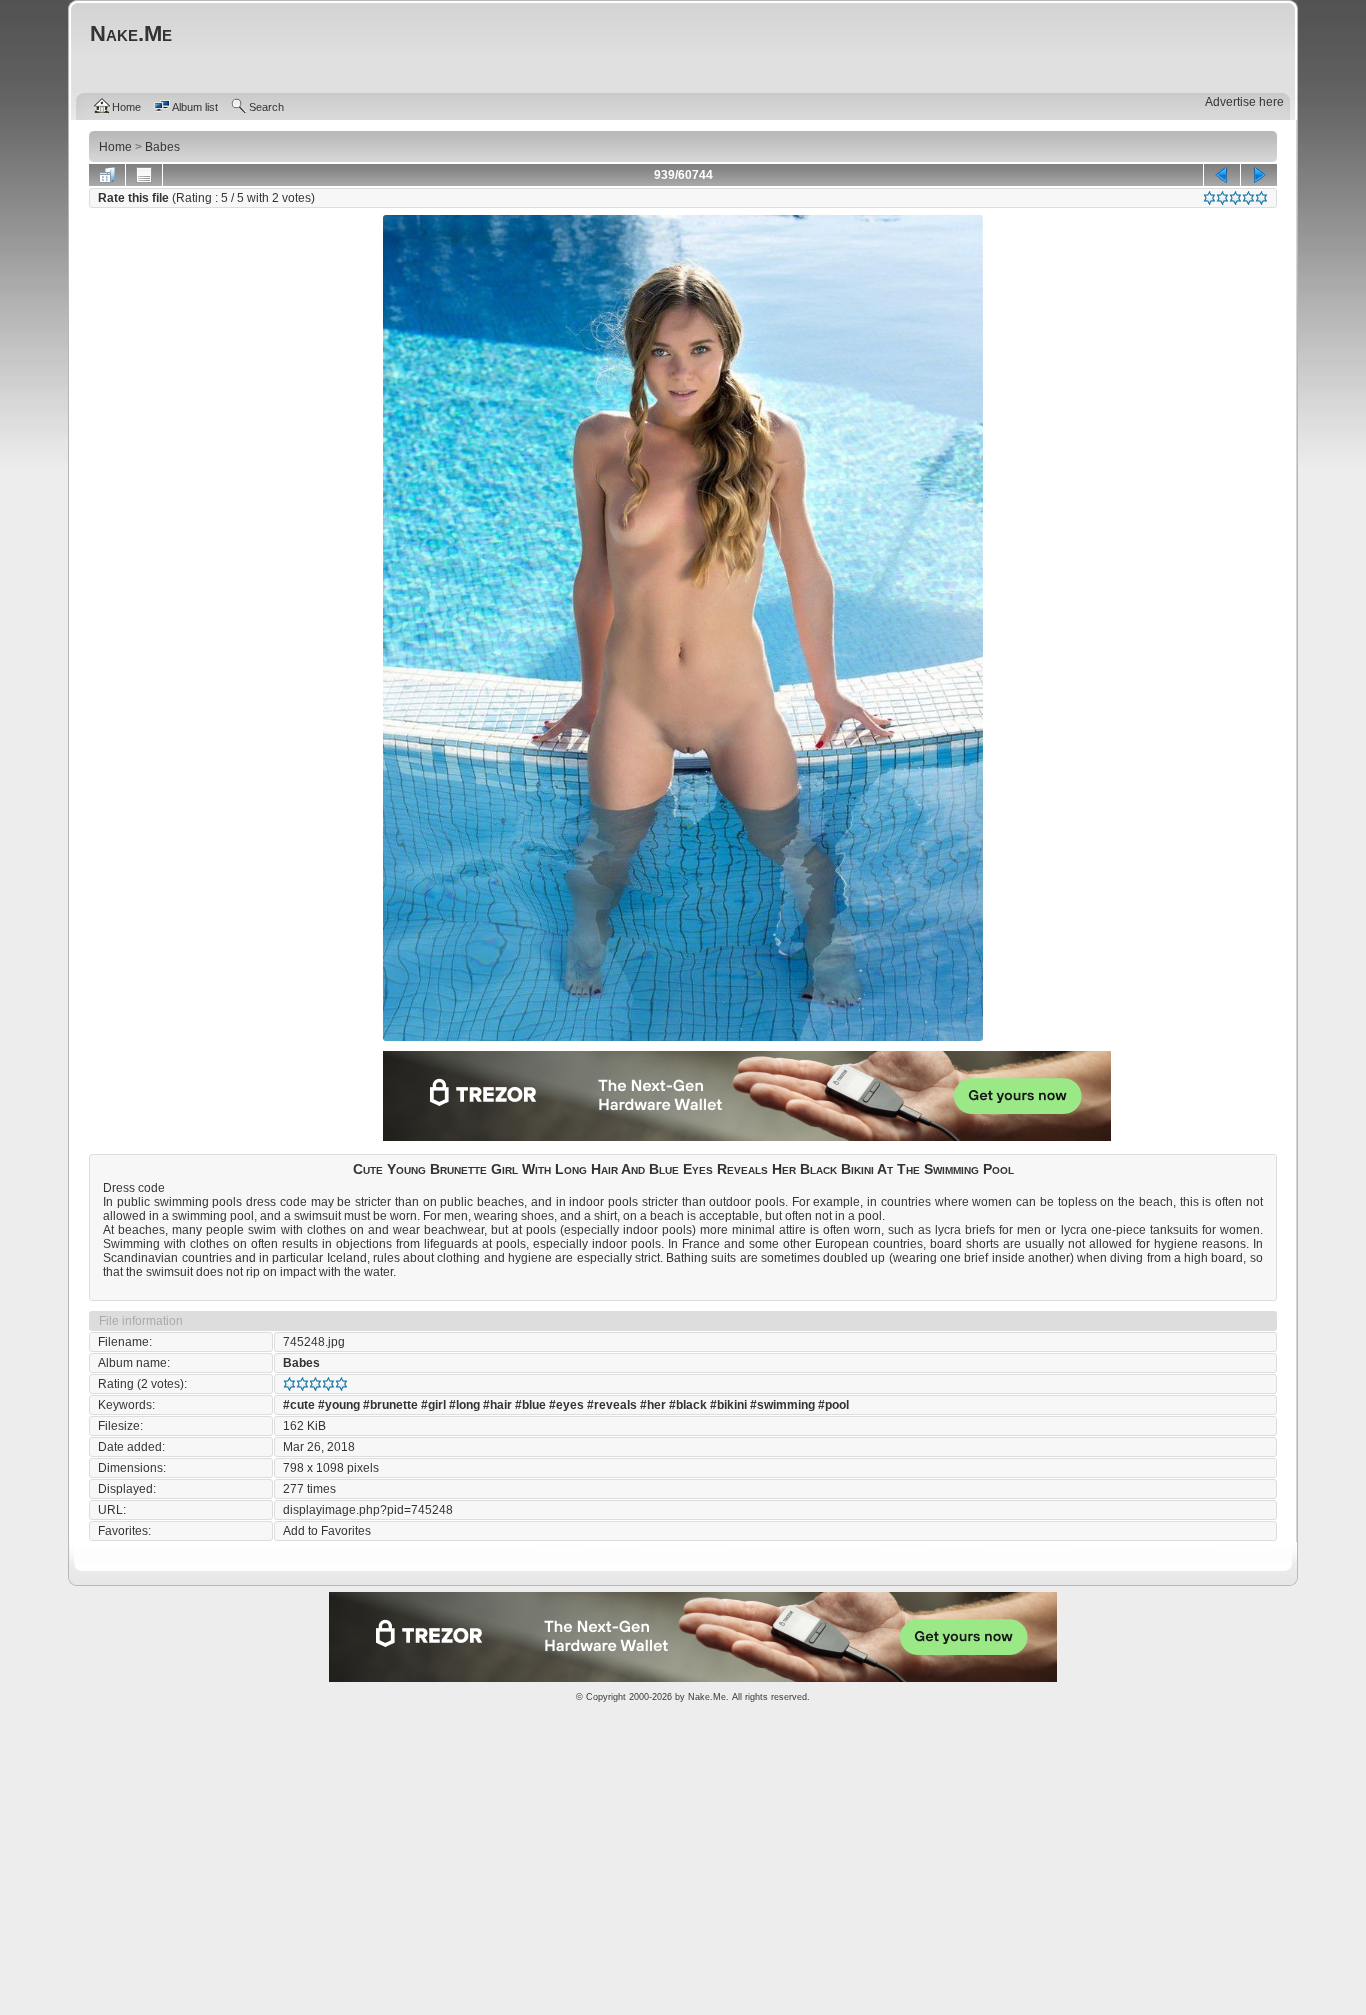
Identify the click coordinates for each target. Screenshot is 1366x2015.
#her (653, 1405)
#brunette (390, 1405)
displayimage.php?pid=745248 (368, 1510)
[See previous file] (1222, 175)
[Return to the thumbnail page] (107, 175)
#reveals (612, 1405)
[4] (1248, 198)
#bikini (728, 1405)
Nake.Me (707, 1697)
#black (688, 1405)
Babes (301, 1363)
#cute (299, 1405)
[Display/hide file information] (144, 175)
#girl (433, 1405)
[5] (1261, 198)
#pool (833, 1405)
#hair (497, 1405)
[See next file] (1259, 175)
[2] (1222, 198)
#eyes (566, 1405)
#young (339, 1405)
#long (464, 1405)
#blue (530, 1405)
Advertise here (1244, 102)
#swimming (782, 1405)
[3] (1235, 198)
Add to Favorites (327, 1531)
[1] (1209, 198)
